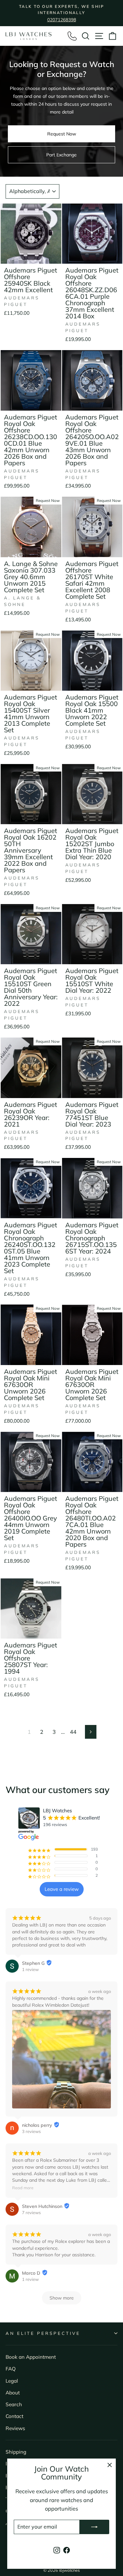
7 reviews (31, 2212)
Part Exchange (61, 155)
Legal (12, 2381)
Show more (62, 2298)
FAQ (11, 2369)
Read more (23, 2188)
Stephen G (33, 1963)
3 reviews (31, 2131)
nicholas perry (37, 2125)
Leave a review (62, 1889)
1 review (30, 1969)
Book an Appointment (31, 2357)
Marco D (31, 2273)
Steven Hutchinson (42, 2206)
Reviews (15, 2428)
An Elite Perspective (43, 2333)
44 (73, 1732)
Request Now (62, 134)
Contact (14, 2416)
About (13, 2393)
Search (14, 2404)
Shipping (16, 2452)
